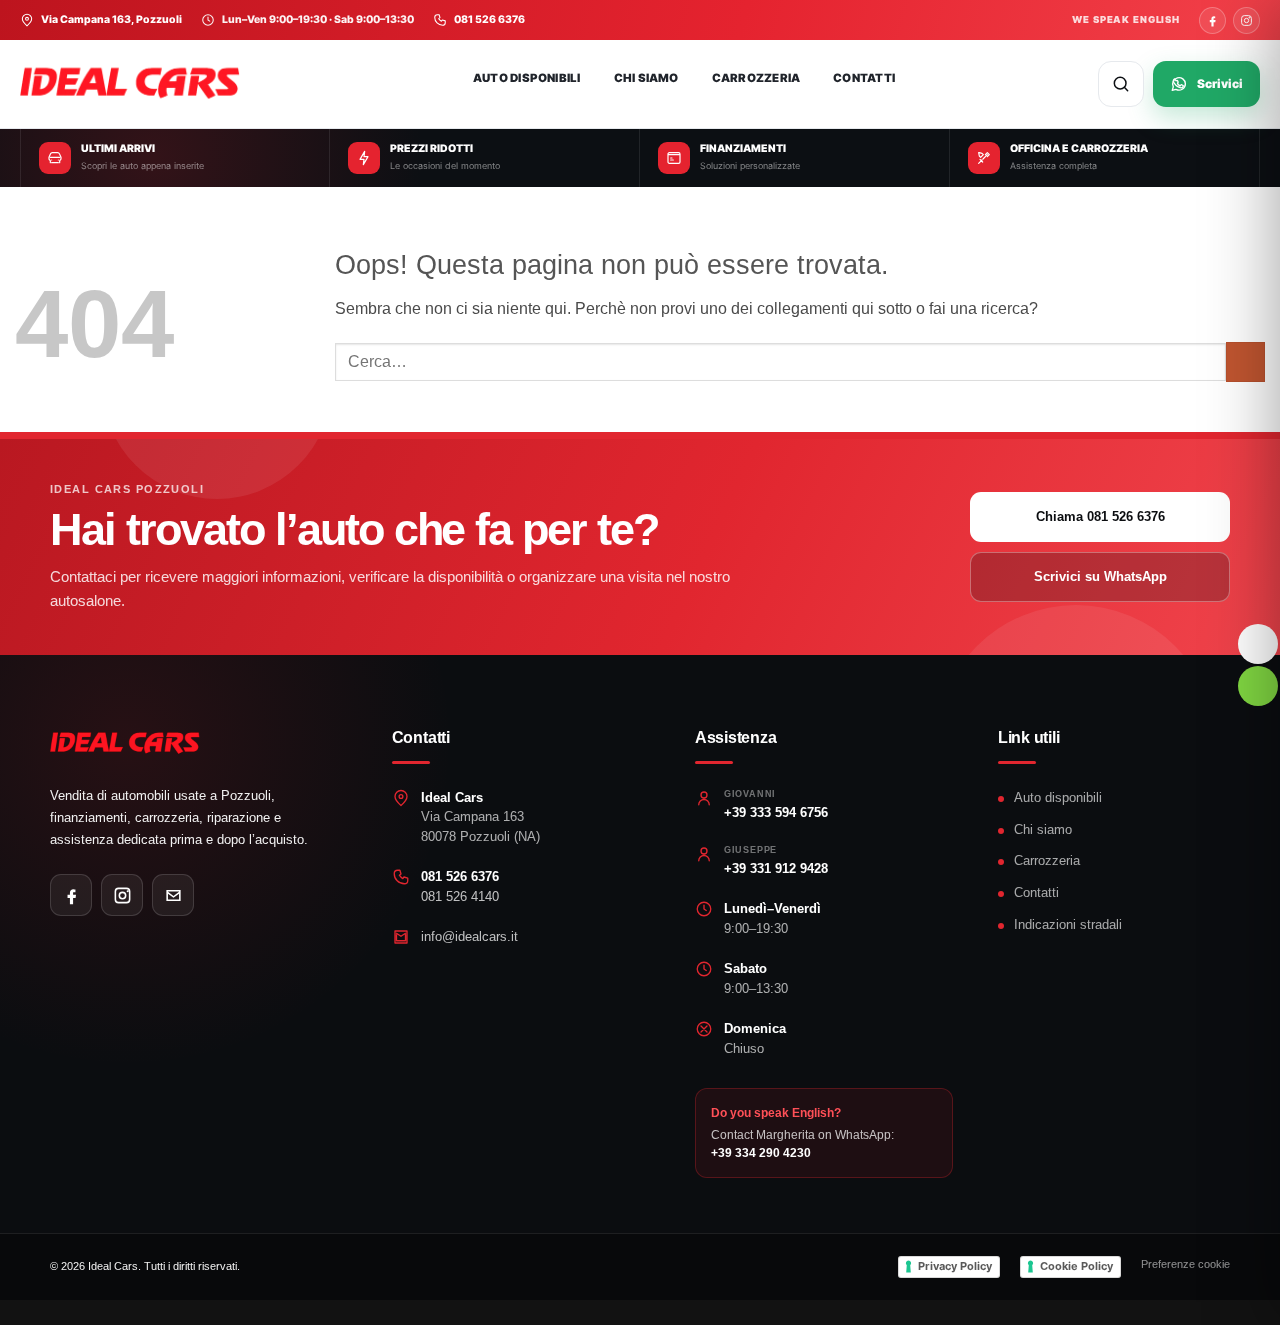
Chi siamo (646, 78)
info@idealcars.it (469, 936)
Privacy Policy (955, 1266)
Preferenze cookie (1185, 1264)
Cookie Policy (1076, 1266)
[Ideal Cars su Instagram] (122, 895)
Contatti (864, 78)
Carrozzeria (756, 78)
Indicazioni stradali (1068, 924)
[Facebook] (1212, 20)
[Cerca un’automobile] (1121, 84)
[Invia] (1245, 361)
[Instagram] (1246, 20)
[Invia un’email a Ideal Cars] (173, 895)
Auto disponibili (527, 78)
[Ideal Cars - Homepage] (145, 84)
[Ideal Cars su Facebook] (71, 895)
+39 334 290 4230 (761, 1153)
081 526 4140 (460, 896)
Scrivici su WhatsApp (1100, 576)
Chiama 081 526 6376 (1100, 516)
